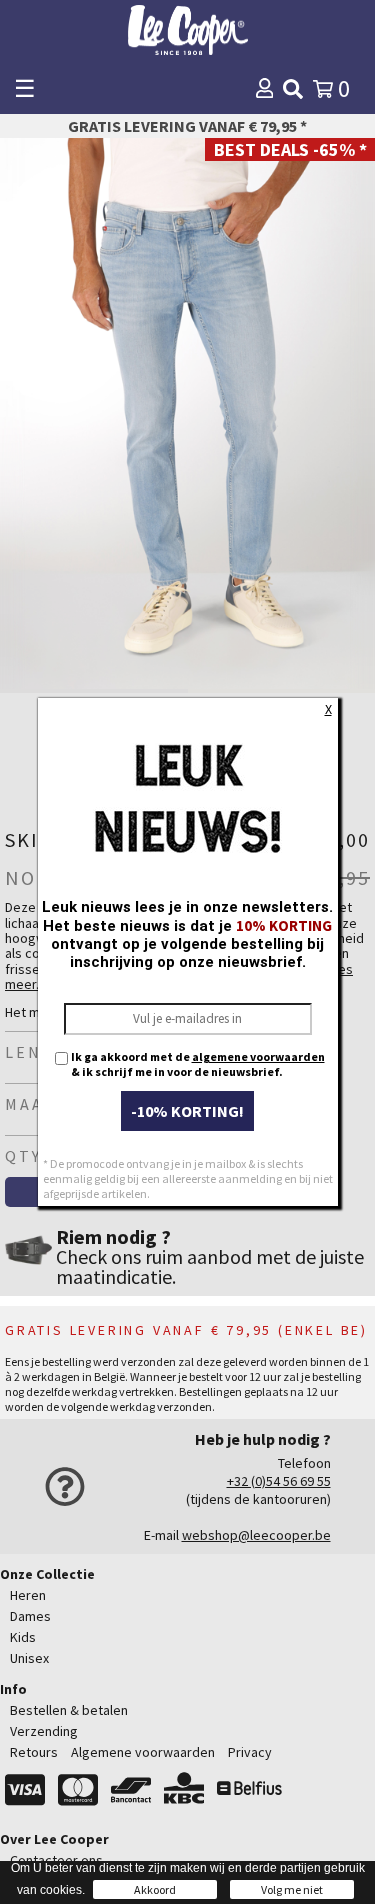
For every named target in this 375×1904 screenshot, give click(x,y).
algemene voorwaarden (258, 1056)
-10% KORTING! (187, 1111)
